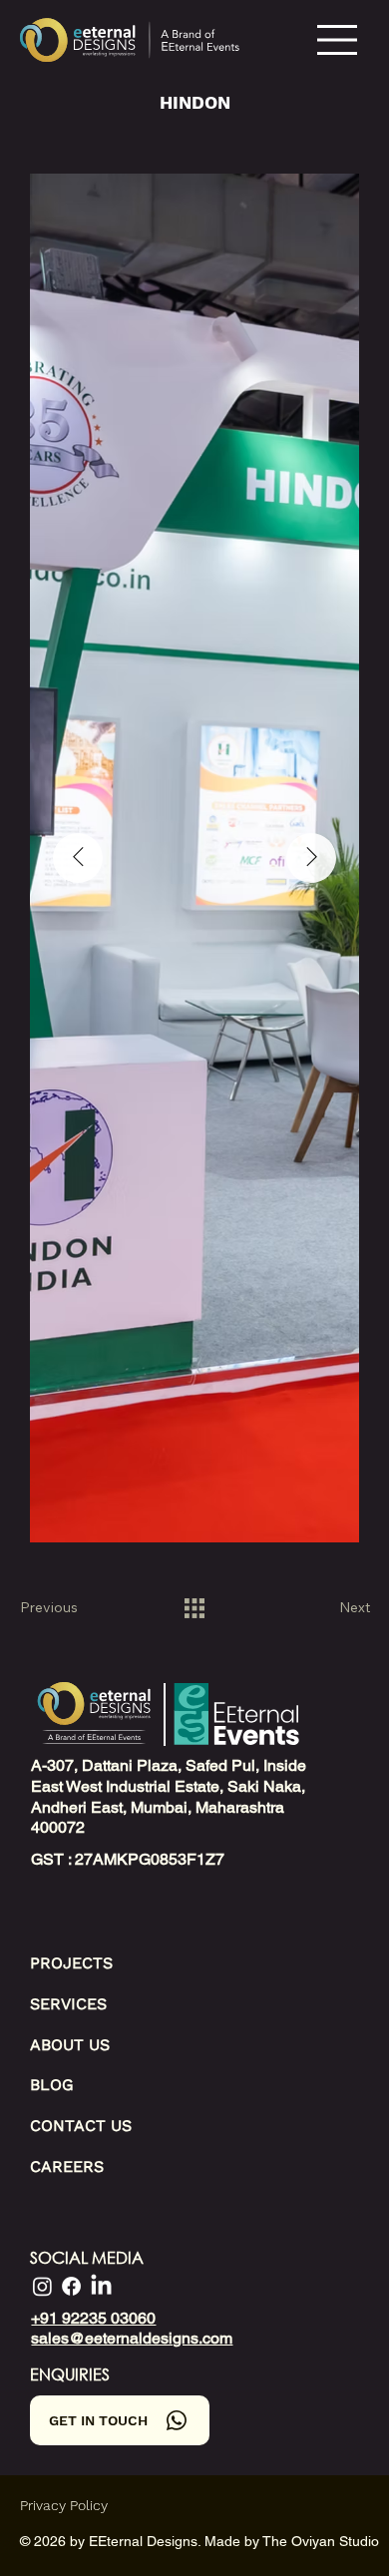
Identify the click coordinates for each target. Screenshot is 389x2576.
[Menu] (338, 40)
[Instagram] (42, 2286)
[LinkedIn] (101, 2286)
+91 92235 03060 (93, 2318)
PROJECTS (71, 1963)
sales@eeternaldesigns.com (132, 2338)
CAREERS (67, 2166)
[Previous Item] (78, 858)
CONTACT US (81, 2126)
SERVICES (68, 2004)
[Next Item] (311, 858)
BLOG (52, 2085)
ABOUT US (70, 2045)
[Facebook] (71, 2286)
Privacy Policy (64, 2505)
